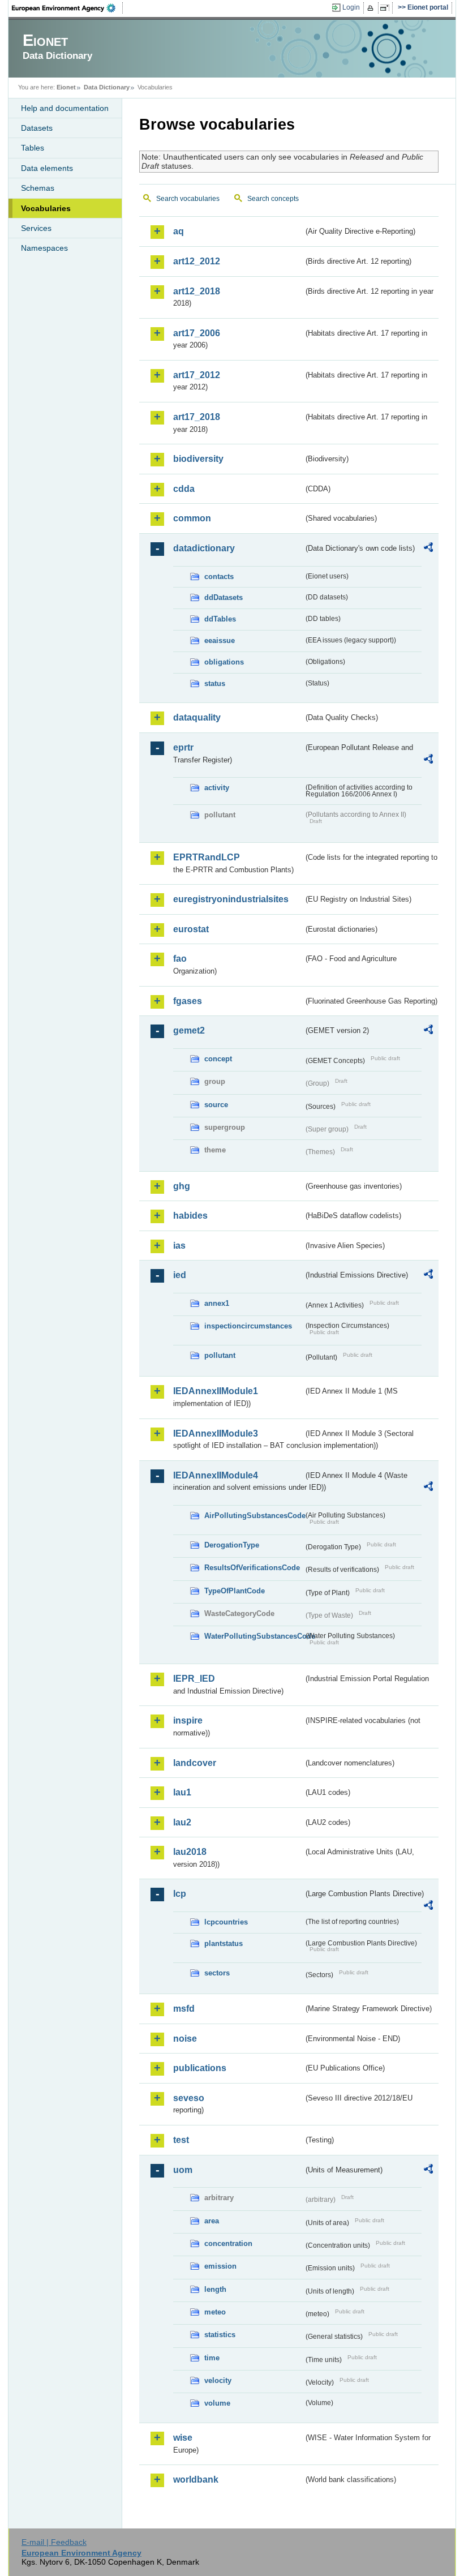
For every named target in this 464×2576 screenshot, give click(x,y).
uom (183, 2170)
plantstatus (224, 1943)
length (215, 2289)
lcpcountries (226, 1922)
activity (217, 788)
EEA (67, 8)
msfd (184, 2009)
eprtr (183, 747)
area (212, 2221)
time (212, 2358)
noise (185, 2039)
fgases (188, 1001)
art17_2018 (197, 417)
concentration (228, 2243)
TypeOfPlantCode (235, 1591)
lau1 (182, 1792)
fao (180, 959)
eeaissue (220, 640)
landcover (195, 1763)
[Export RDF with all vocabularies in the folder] (428, 549)
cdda (184, 489)
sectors (217, 1973)
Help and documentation (65, 108)
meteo (215, 2312)
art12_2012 (197, 261)
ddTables (220, 619)
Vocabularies (46, 208)
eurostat (191, 929)
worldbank (196, 2479)
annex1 (217, 1303)
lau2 (182, 1822)
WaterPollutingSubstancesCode (254, 1636)
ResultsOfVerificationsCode (252, 1568)
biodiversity (198, 459)
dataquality (197, 717)
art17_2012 (197, 375)
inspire (188, 1720)
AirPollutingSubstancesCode (254, 1516)
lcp (180, 1894)
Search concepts (273, 199)
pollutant (220, 1355)
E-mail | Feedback (54, 2542)
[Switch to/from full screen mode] (387, 8)
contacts (219, 577)
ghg (182, 1186)
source (216, 1105)
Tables (33, 148)
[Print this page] (372, 8)
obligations (224, 662)
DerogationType (232, 1545)
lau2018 (190, 1852)
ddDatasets (224, 597)
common (192, 518)
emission (220, 2266)
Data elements (47, 168)
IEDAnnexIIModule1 (216, 1391)
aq (179, 231)
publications (200, 2068)
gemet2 (189, 1030)
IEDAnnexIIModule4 (216, 1475)
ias (179, 1246)
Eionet (66, 87)
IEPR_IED (194, 1679)
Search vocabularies (188, 199)
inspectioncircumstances (248, 1326)
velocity (218, 2380)
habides (190, 1216)
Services (36, 228)
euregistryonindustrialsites (231, 899)
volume (217, 2403)
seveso (189, 2098)
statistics (220, 2335)
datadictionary (204, 548)
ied (180, 1275)
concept (218, 1059)
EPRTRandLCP (207, 857)
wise (183, 2438)
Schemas (38, 188)
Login (351, 7)
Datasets (37, 128)
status (215, 683)
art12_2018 (197, 291)
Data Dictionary (107, 87)
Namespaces (44, 248)
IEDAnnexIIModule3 (216, 1433)
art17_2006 (197, 333)
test (181, 2140)
